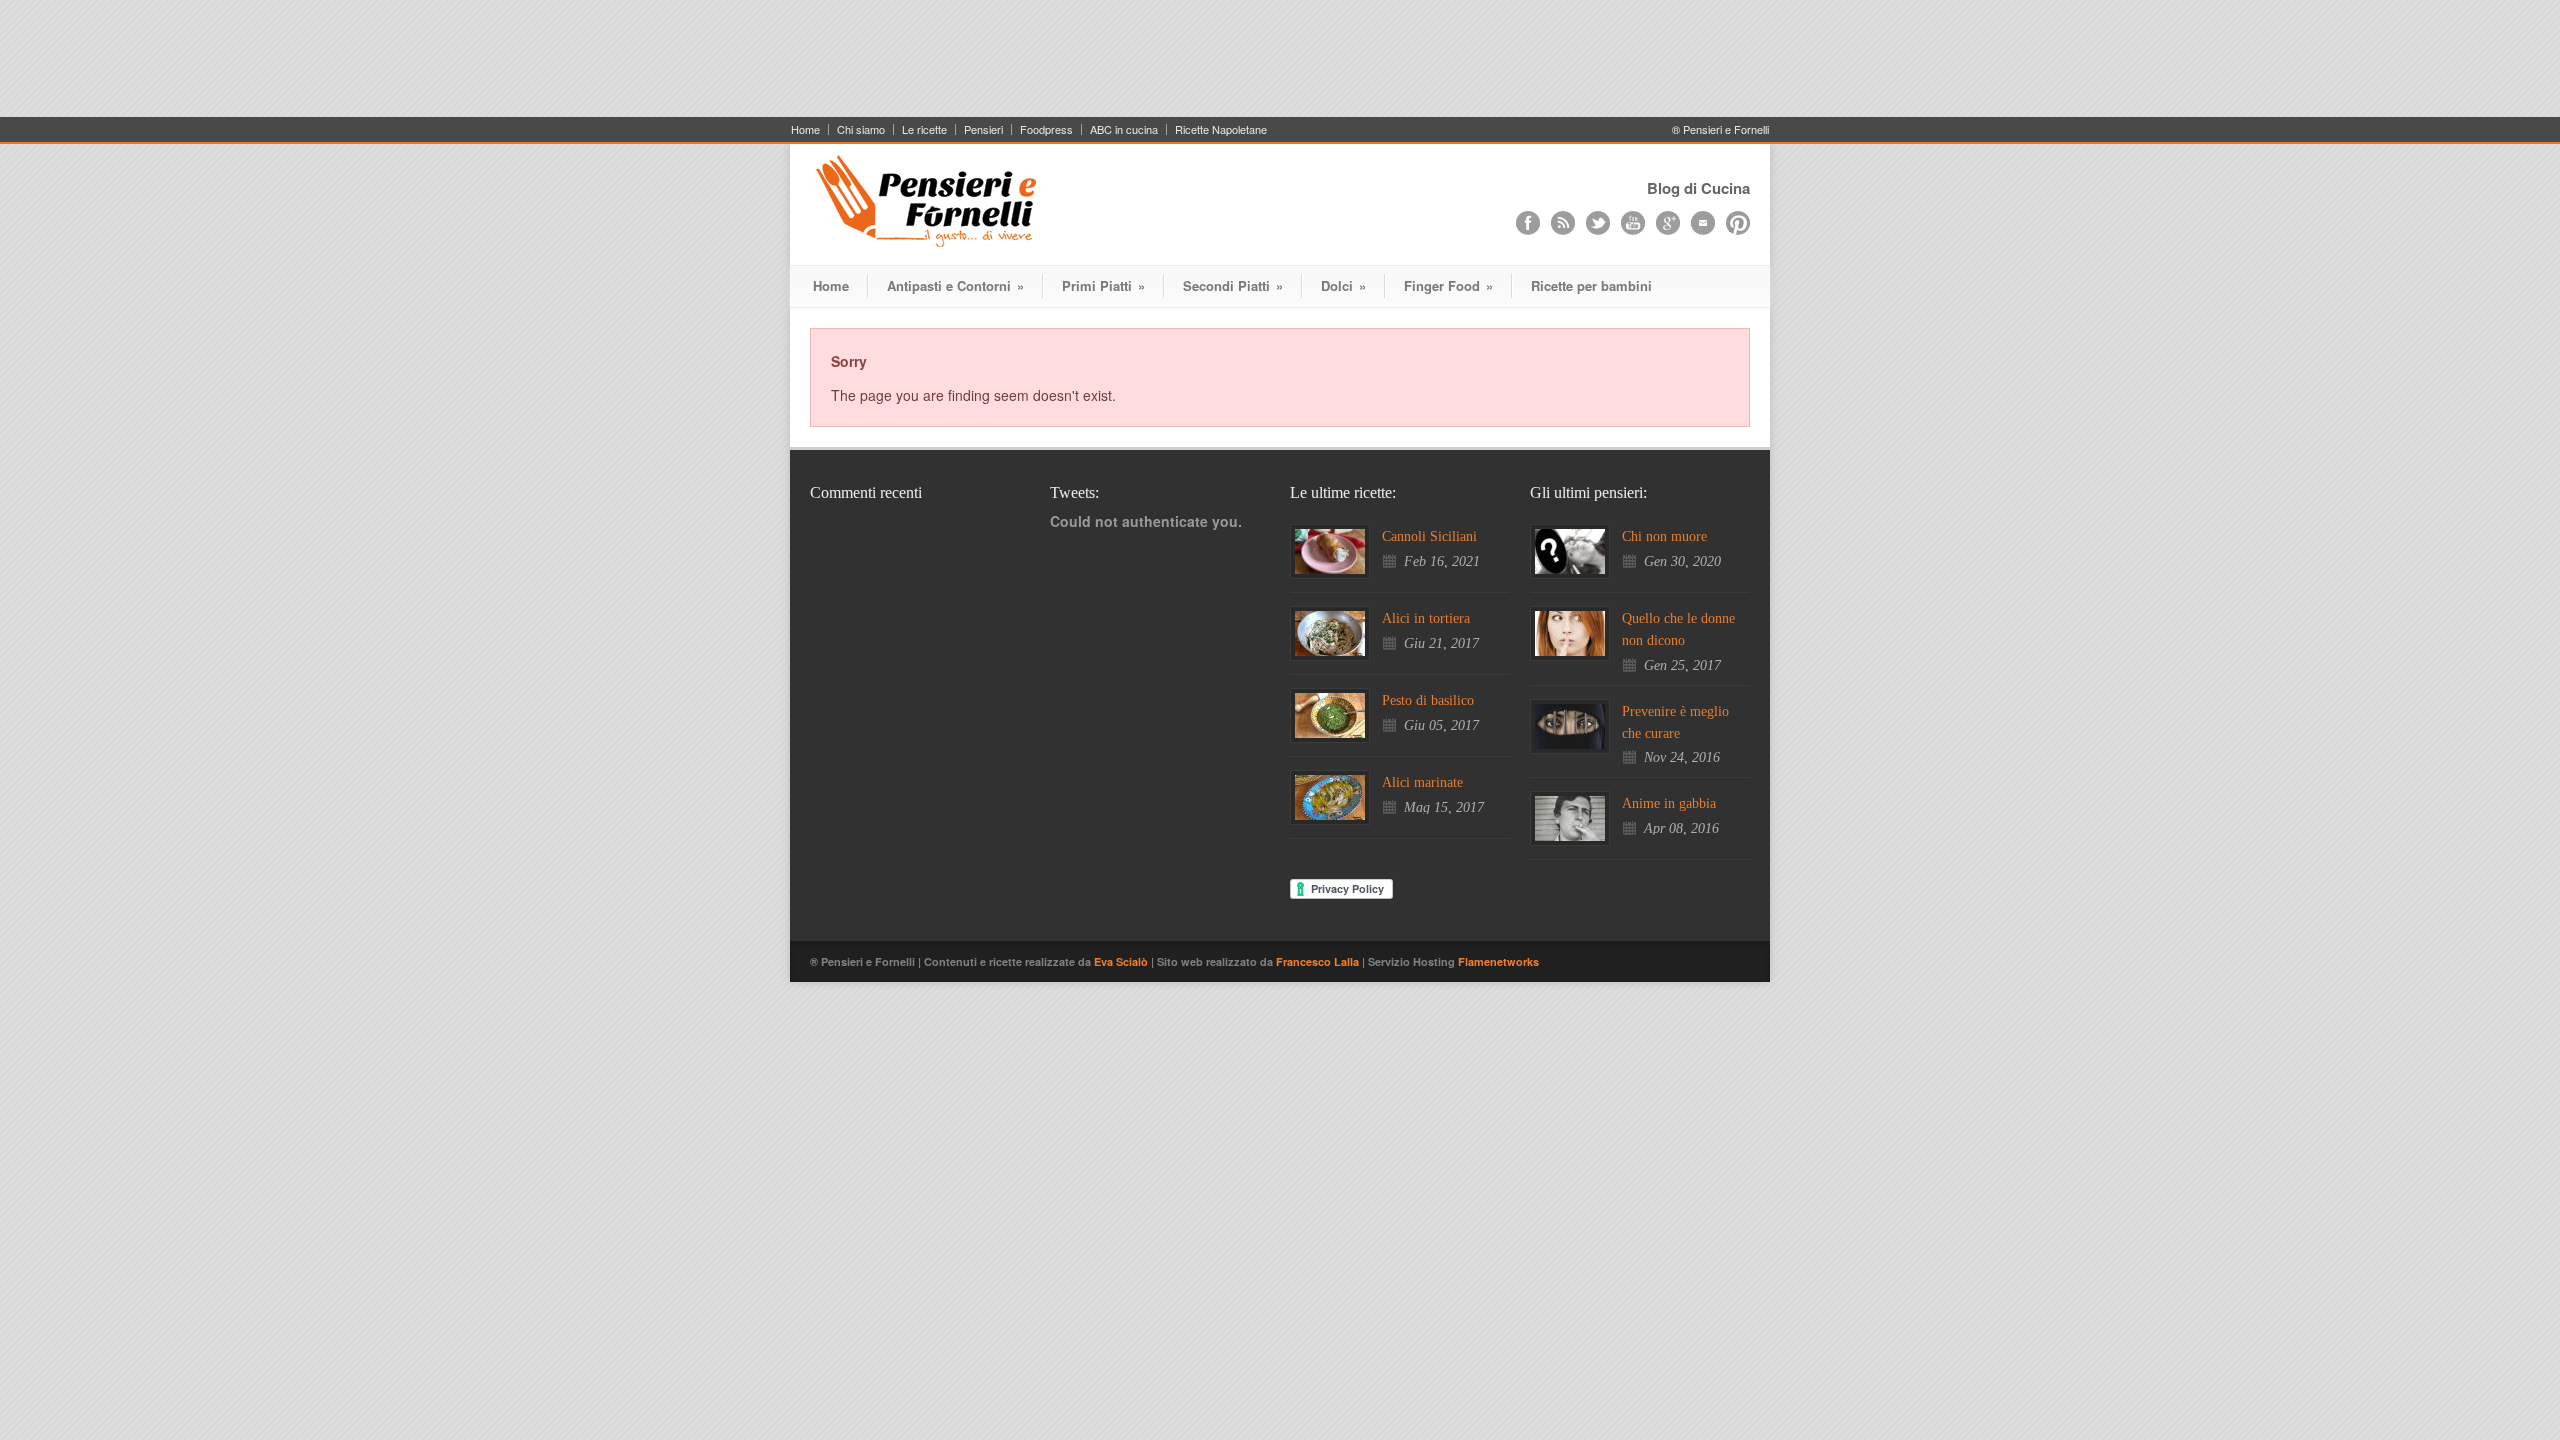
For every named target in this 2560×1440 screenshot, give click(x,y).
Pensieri (983, 129)
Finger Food (1448, 285)
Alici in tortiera (1426, 618)
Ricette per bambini (1591, 285)
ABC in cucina (1124, 129)
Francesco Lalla (1319, 961)
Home (805, 129)
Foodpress (1046, 129)
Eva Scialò (1122, 961)
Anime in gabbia (1669, 803)
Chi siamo (861, 129)
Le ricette (924, 129)
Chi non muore (1664, 536)
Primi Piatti (1103, 285)
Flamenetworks (1498, 961)
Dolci (1343, 285)
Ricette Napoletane (1221, 129)
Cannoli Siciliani (1429, 536)
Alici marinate (1422, 782)
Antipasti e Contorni (955, 285)
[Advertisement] (1280, 67)
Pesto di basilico (1428, 700)
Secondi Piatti (1233, 285)
